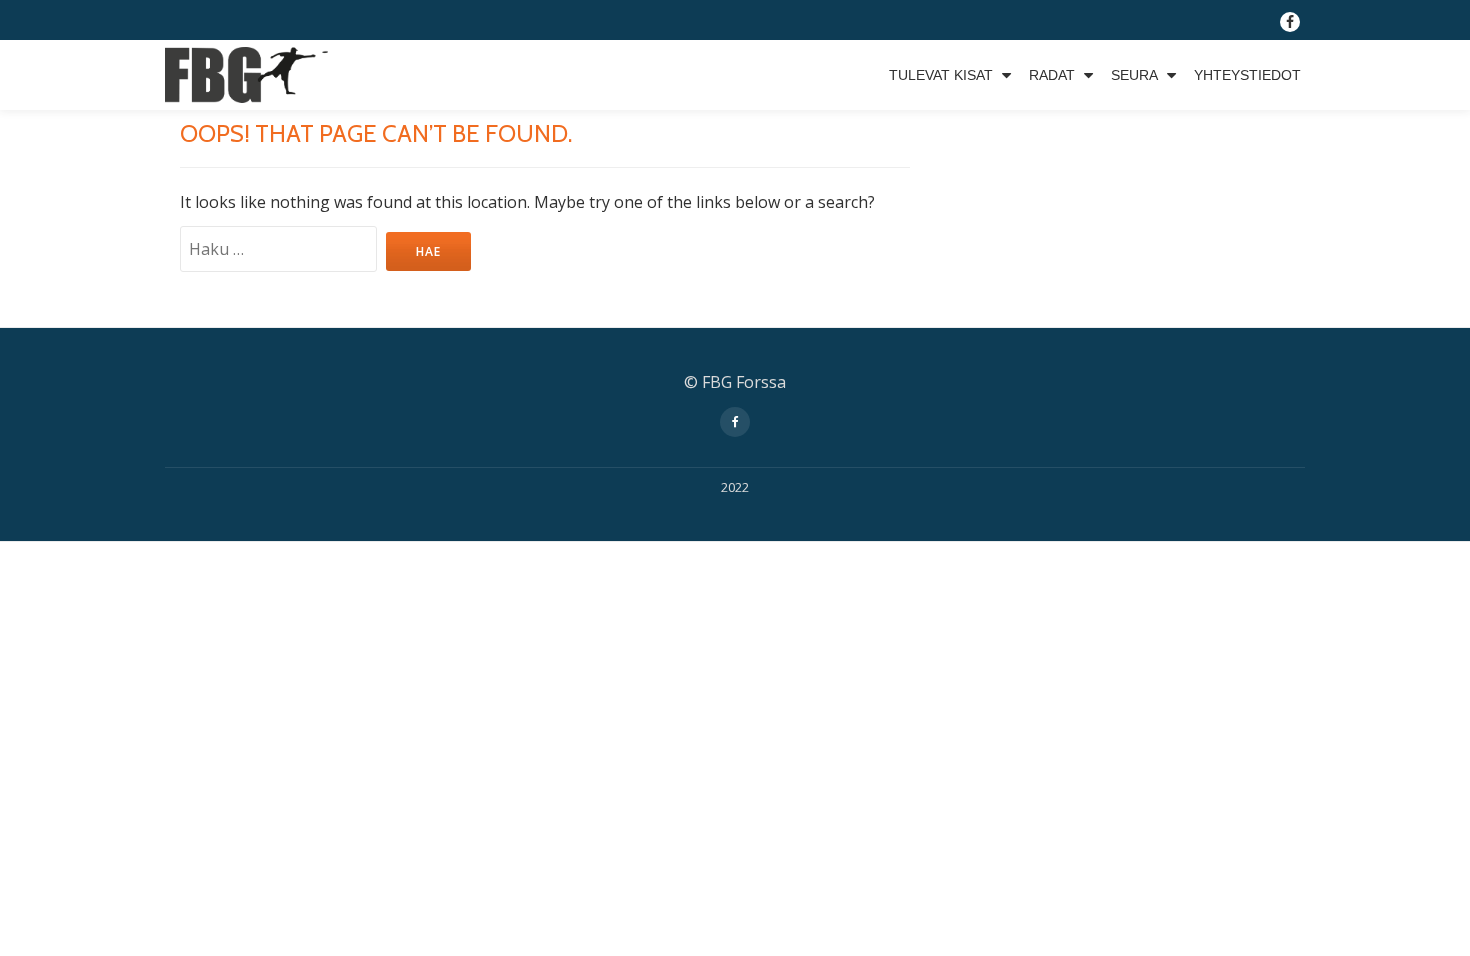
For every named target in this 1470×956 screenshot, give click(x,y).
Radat (1052, 75)
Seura (1134, 75)
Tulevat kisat (941, 75)
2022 (735, 487)
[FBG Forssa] (250, 75)
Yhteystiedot (1247, 75)
